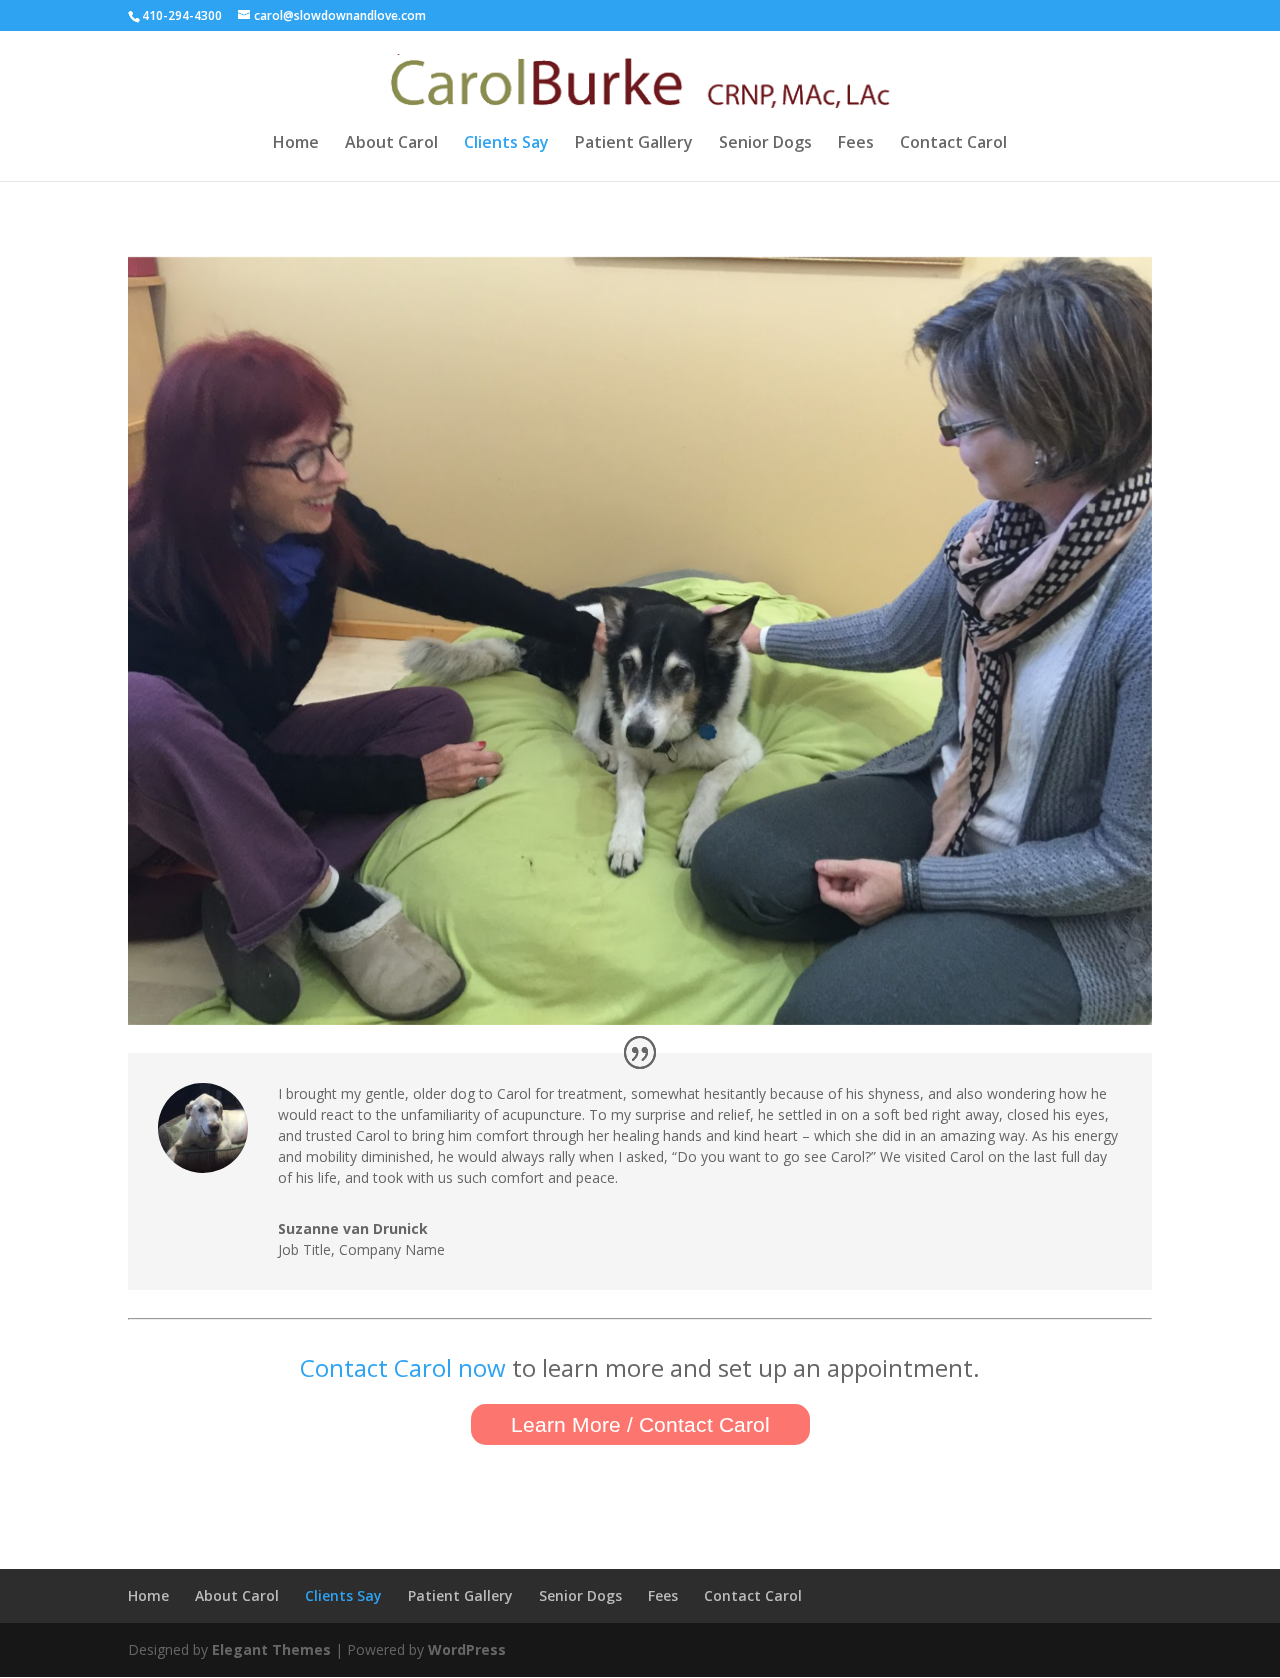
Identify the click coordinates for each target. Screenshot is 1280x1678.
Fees (856, 144)
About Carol (391, 144)
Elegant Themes (271, 1649)
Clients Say (506, 144)
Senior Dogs (765, 144)
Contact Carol (953, 144)
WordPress (467, 1649)
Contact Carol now (403, 1367)
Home (296, 144)
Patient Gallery (634, 144)
